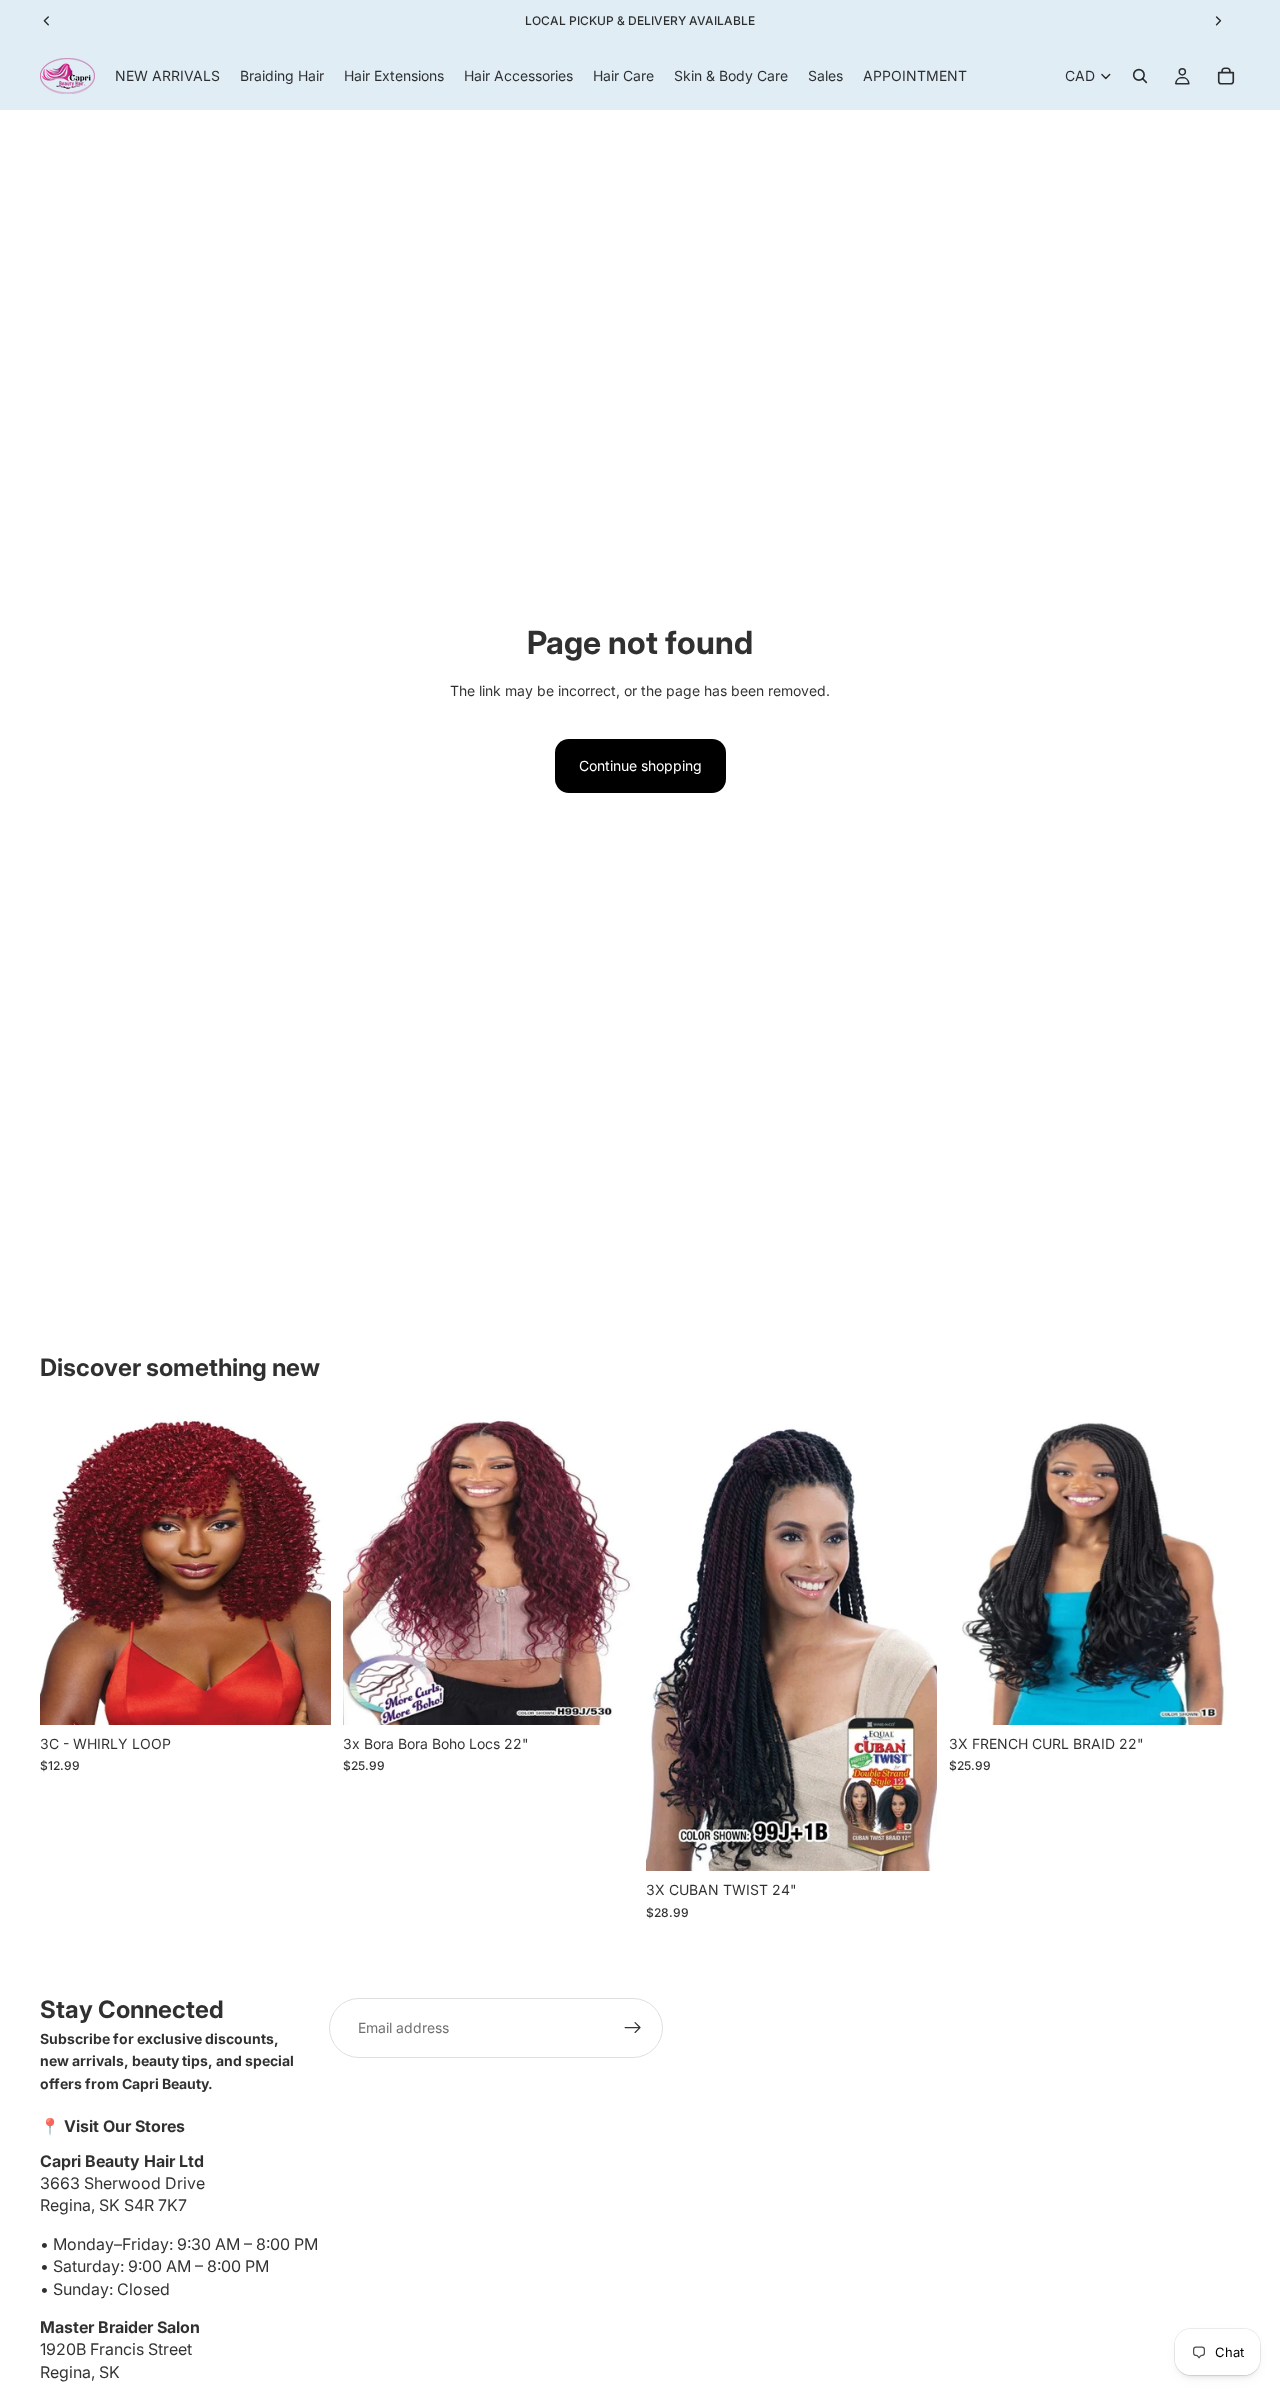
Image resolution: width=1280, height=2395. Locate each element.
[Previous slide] (70, 1570)
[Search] (1140, 76)
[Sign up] (633, 2028)
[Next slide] (301, 1570)
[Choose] (300, 1694)
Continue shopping (640, 765)
